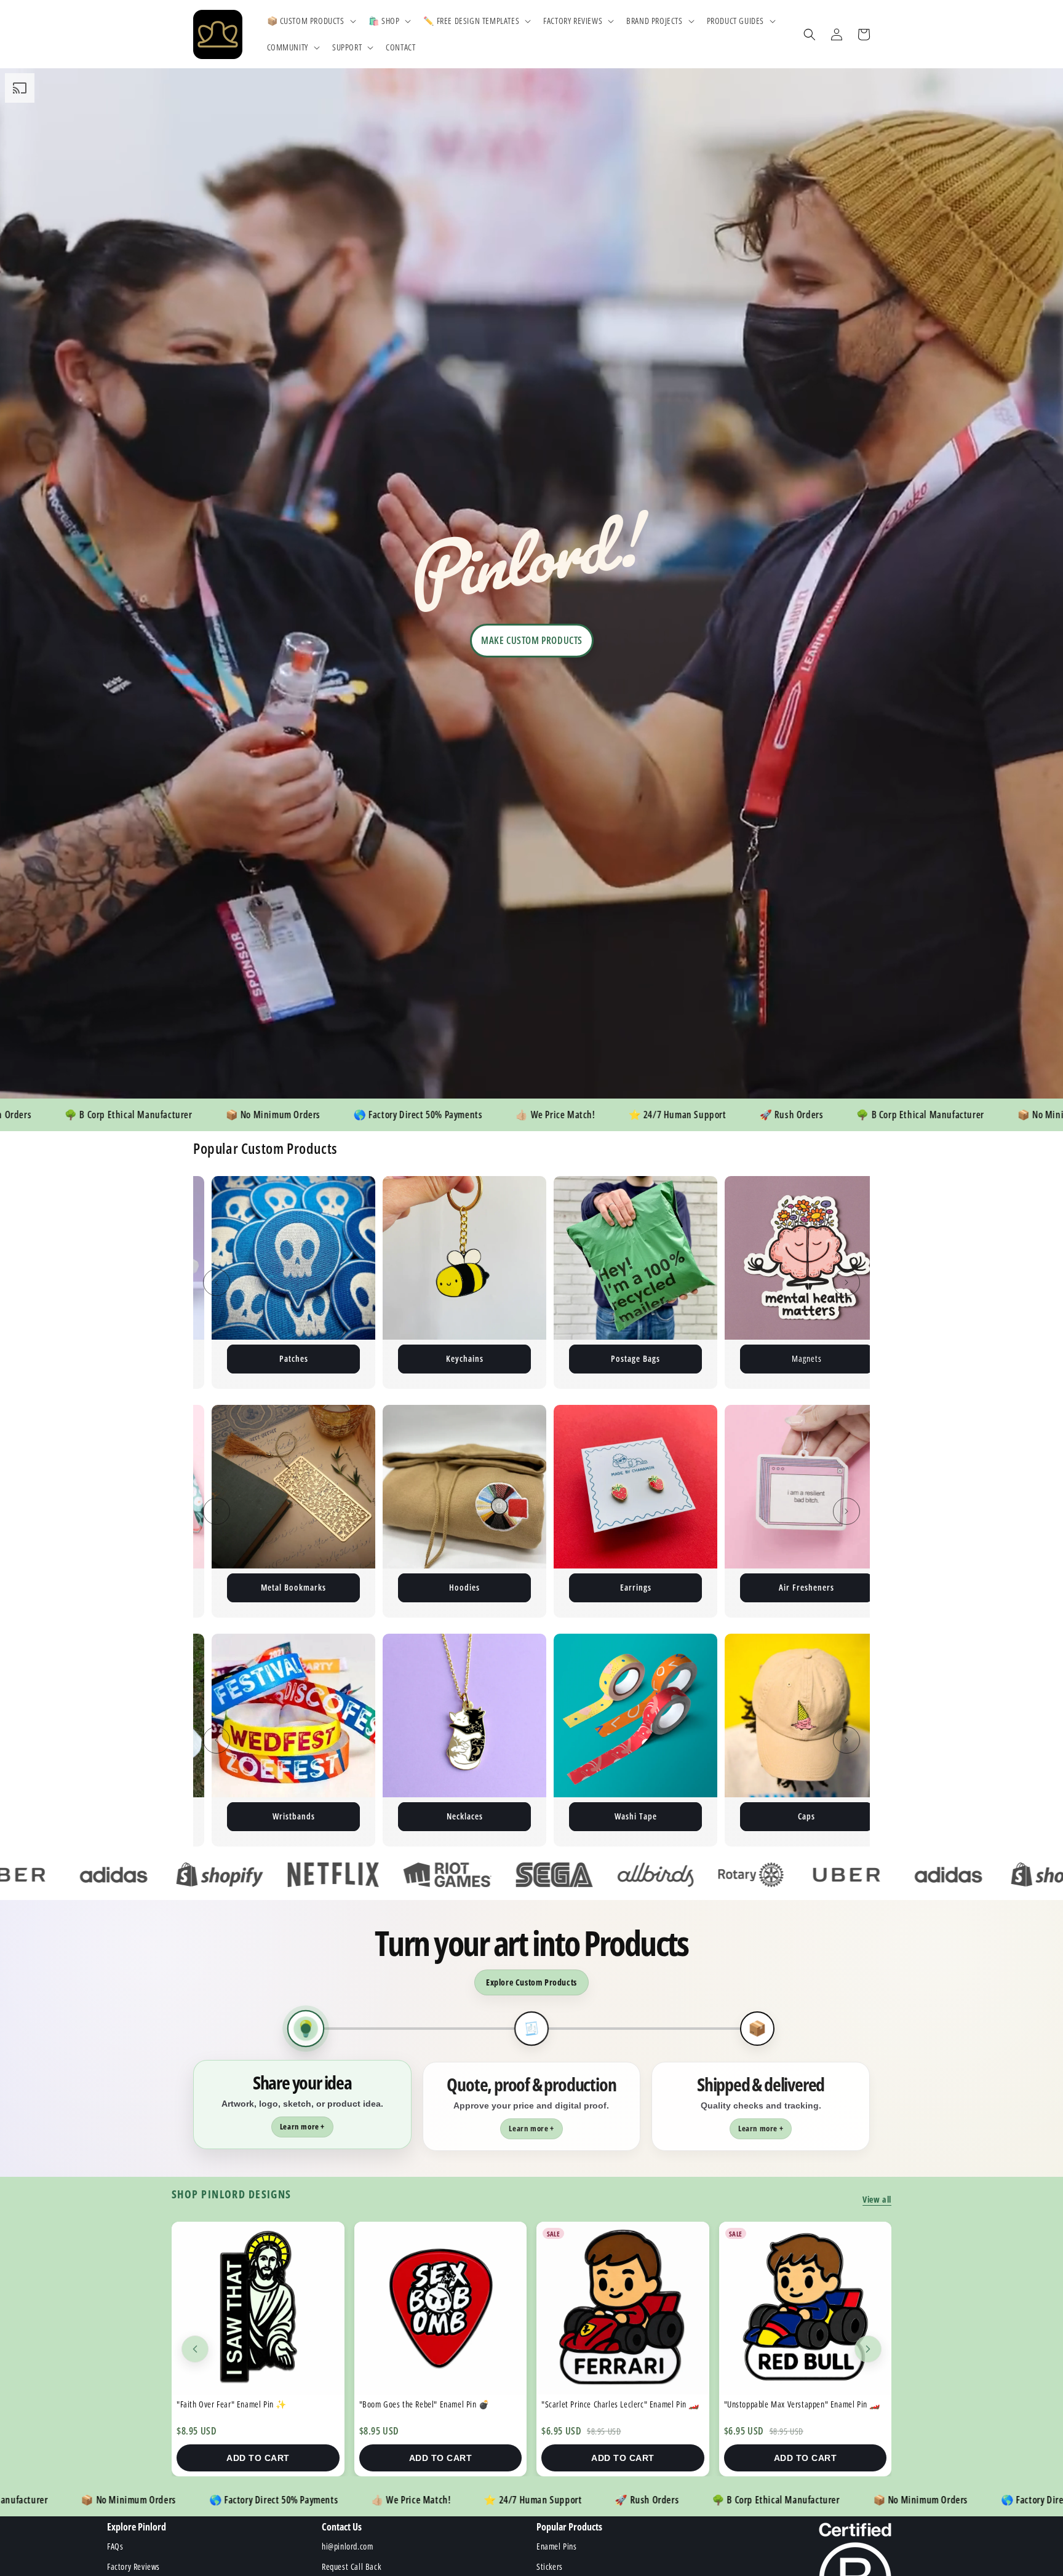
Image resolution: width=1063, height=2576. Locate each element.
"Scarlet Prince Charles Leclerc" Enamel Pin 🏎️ (256, 2404)
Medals (758, 1816)
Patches (849, 1358)
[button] (310, 21)
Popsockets (587, 1816)
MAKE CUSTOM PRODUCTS (532, 640)
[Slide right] (846, 1282)
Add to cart (258, 2458)
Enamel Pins (336, 1358)
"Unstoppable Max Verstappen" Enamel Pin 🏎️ (438, 2404)
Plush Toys (678, 1358)
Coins (807, 1587)
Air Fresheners (293, 1587)
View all (877, 2199)
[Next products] (868, 2349)
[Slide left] (217, 1282)
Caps (415, 1816)
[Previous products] (195, 2349)
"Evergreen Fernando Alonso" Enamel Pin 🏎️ (616, 2404)
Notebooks (635, 1587)
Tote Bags (465, 1587)
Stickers (507, 1358)
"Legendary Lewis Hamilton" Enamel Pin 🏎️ (797, 2404)
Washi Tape (245, 1816)
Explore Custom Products (531, 1982)
